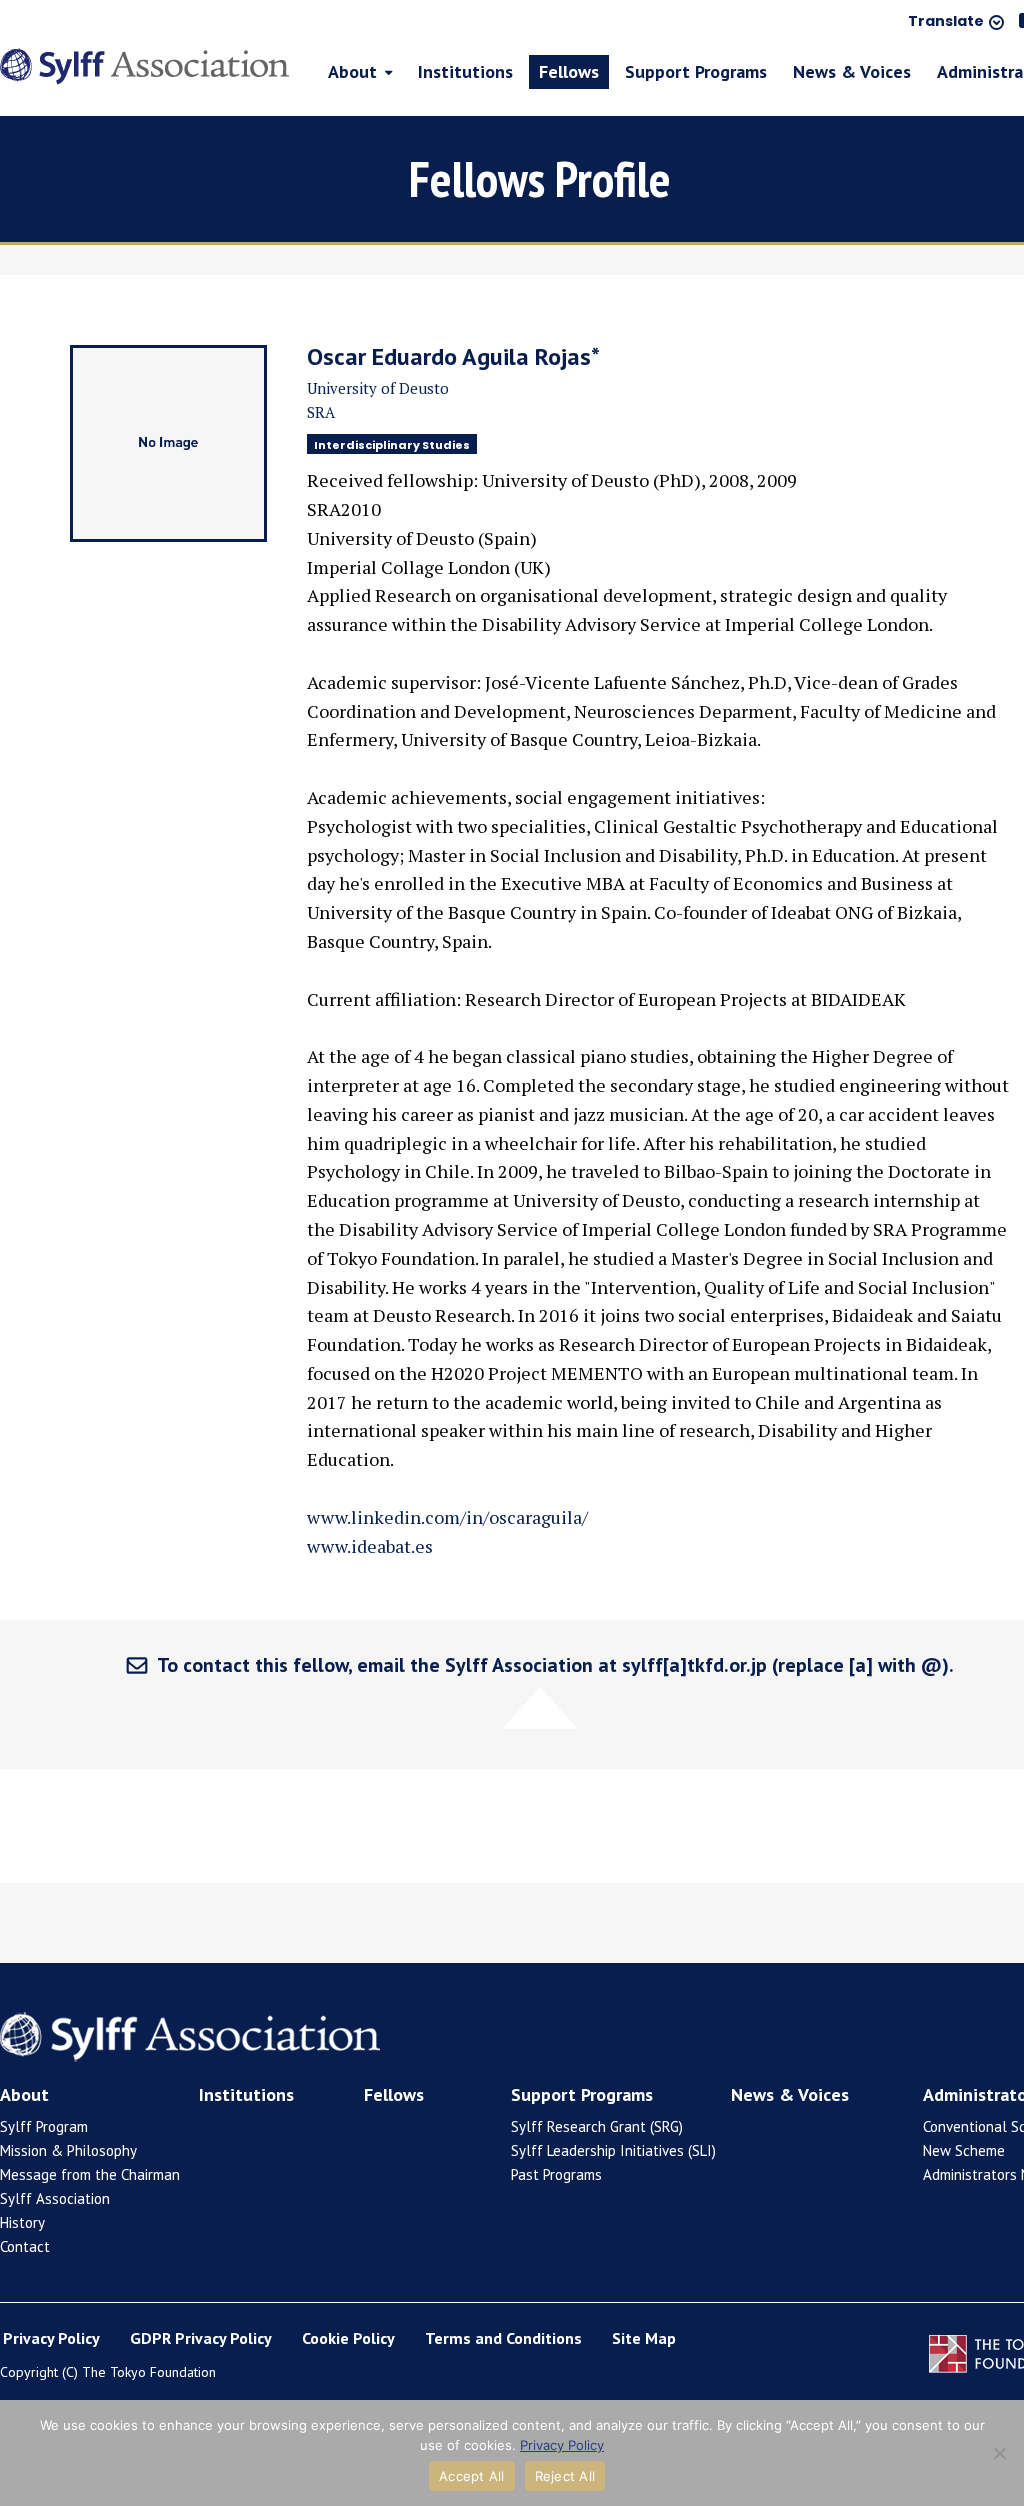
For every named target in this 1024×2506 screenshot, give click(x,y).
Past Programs (556, 2174)
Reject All (565, 2476)
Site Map (644, 2338)
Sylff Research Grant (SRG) (597, 2126)
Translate (946, 22)
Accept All (472, 2476)
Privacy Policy (51, 2338)
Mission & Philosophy (68, 2150)
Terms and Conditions (503, 2338)
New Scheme (964, 2150)
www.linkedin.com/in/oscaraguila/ (447, 1517)
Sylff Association (55, 2198)
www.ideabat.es (370, 1546)
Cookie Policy (348, 2338)
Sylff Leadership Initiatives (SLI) (613, 2150)
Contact (25, 2246)
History (22, 2222)
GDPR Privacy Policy (201, 2338)
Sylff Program (44, 2126)
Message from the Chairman (90, 2174)
